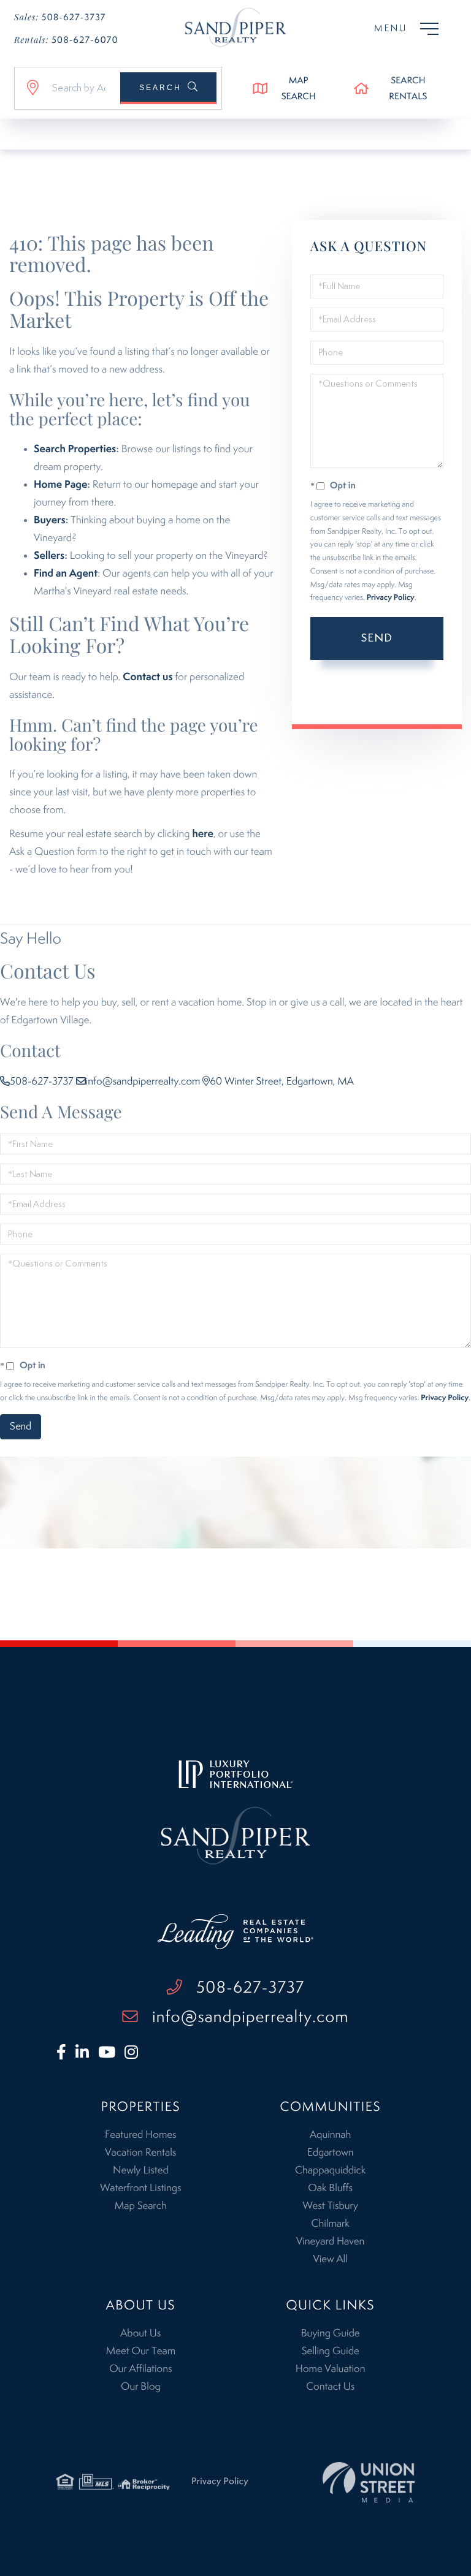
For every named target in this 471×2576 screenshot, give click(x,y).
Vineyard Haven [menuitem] (330, 2241)
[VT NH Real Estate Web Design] (369, 2482)
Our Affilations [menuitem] (140, 2369)
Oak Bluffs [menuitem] (330, 2188)
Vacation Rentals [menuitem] (140, 2153)
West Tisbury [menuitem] (330, 2206)
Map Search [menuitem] (141, 2206)
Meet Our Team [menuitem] (141, 2351)
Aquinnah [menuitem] (330, 2135)
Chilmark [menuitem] (330, 2224)
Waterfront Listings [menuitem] (140, 2188)
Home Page (60, 485)
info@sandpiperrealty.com (143, 1082)
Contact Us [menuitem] (330, 2387)
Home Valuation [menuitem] (331, 2369)
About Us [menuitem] (140, 2333)
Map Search (299, 89)
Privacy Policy (391, 598)
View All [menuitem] (330, 2259)
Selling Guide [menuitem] (331, 2351)
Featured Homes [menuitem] (140, 2135)
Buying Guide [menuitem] (331, 2333)
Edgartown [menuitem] (331, 2153)
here (203, 834)
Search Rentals (408, 89)
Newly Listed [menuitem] (141, 2170)
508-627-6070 (66, 40)
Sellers (49, 556)
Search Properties (75, 449)
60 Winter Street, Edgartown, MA (282, 1082)
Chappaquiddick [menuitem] (330, 2170)
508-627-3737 (60, 17)
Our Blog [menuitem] (141, 2387)
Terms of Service (404, 689)
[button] (168, 88)
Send (377, 638)
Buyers (50, 520)
